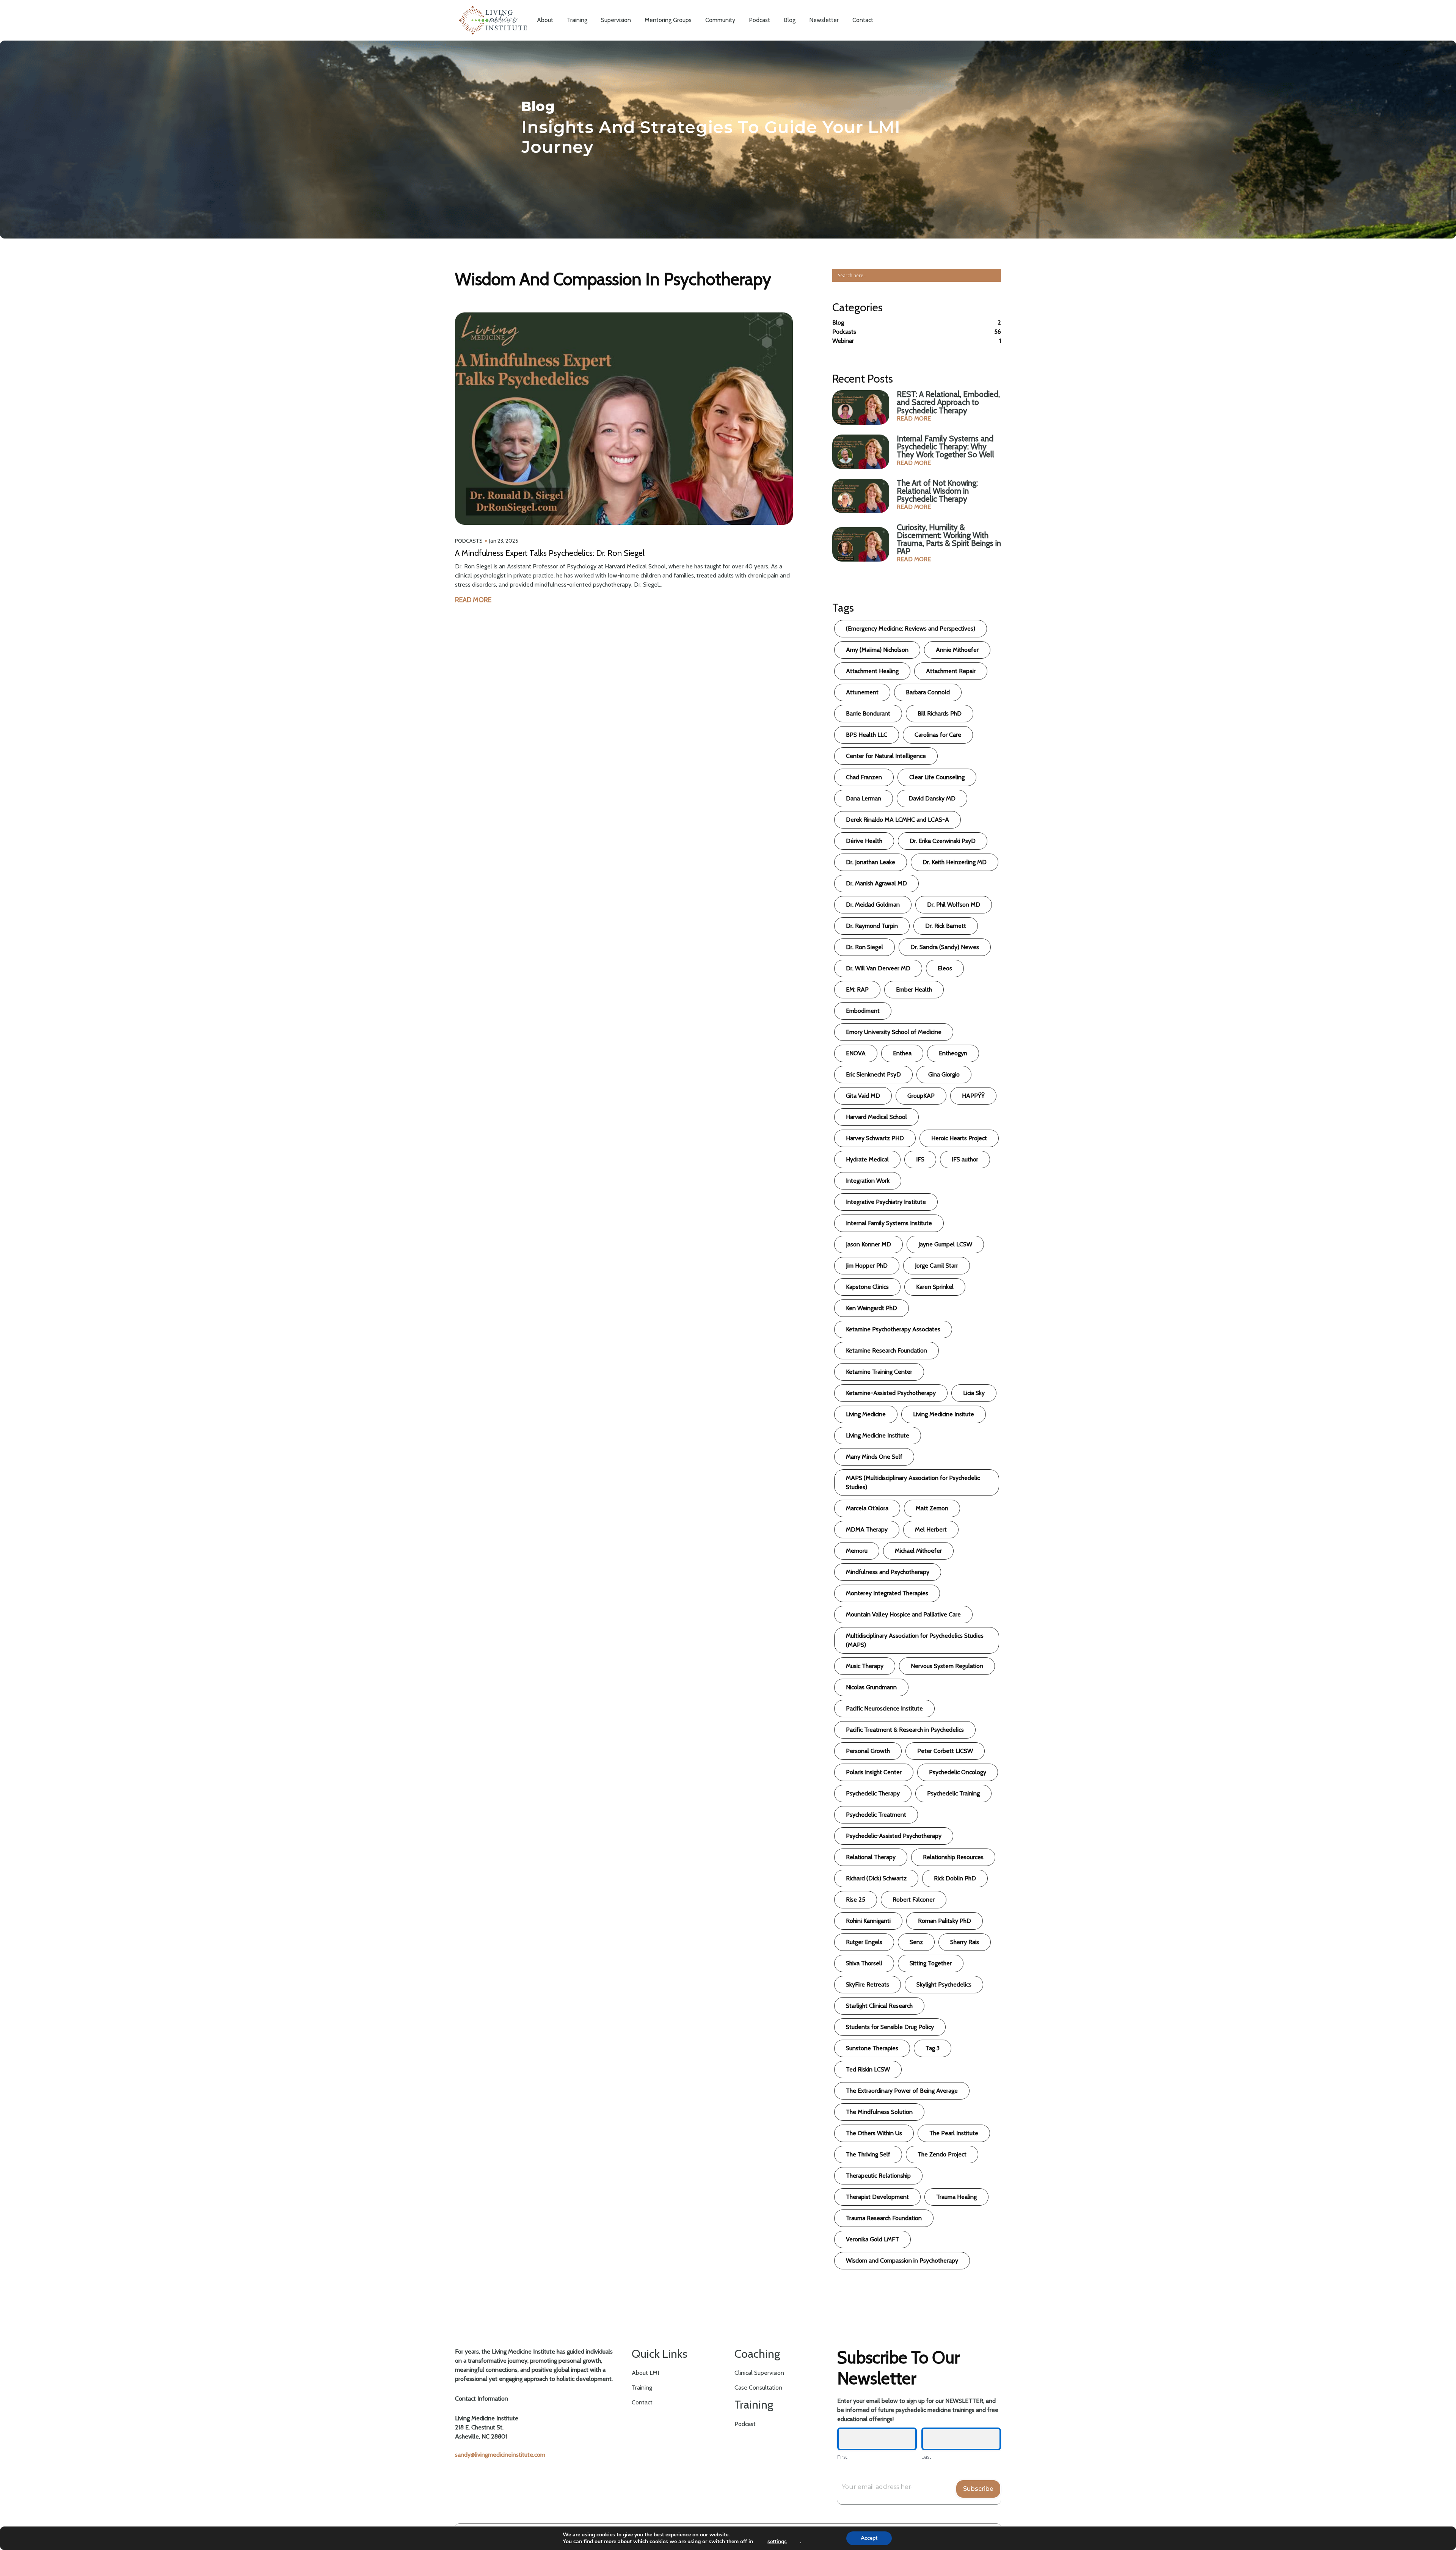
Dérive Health (864, 841)
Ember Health (914, 989)
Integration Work (868, 1181)
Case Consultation (758, 2388)
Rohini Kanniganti (868, 1921)
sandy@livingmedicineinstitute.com (500, 2455)
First (842, 2457)
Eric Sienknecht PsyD (873, 1074)
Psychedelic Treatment (876, 1815)
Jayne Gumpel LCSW (945, 1244)
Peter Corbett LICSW (945, 1751)
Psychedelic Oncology (958, 1772)
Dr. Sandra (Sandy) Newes (945, 947)
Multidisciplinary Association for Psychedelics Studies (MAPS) (915, 1640)
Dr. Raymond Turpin (872, 926)
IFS (920, 1159)
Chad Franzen (864, 777)
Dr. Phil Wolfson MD (954, 905)
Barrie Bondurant (868, 713)
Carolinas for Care (938, 735)
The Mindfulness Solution (879, 2112)
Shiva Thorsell (864, 1963)
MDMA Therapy (867, 1529)
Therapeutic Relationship (878, 2176)
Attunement (862, 692)
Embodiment (863, 1011)
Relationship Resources (953, 1857)
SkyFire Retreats (868, 1984)
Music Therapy (865, 1666)
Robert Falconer (914, 1900)
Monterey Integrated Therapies (887, 1593)
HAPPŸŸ (973, 1096)
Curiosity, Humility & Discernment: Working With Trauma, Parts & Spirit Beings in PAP (949, 539)
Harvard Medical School (876, 1117)
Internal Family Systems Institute (889, 1223)
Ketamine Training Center (879, 1372)
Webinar (843, 341)
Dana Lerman (864, 798)
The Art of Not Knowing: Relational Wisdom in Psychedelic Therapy (937, 491)
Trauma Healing (956, 2197)
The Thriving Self (868, 2154)
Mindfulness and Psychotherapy (888, 1572)
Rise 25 (856, 1900)
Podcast (745, 2424)
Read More (473, 600)
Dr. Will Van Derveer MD (878, 968)
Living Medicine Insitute (944, 1414)
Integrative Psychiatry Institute (886, 1202)
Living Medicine (866, 1414)
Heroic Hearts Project (959, 1138)
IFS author (965, 1159)
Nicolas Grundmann (871, 1687)
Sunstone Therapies (872, 2048)
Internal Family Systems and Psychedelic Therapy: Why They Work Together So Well (945, 446)
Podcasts (469, 541)
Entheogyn (953, 1053)
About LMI (645, 2373)
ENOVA (856, 1053)
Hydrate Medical (867, 1159)
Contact (642, 2402)
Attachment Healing (872, 671)
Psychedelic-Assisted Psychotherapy (894, 1836)
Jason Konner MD (868, 1244)
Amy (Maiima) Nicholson (877, 650)
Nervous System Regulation (947, 1666)
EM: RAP (857, 989)
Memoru (857, 1551)
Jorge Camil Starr (937, 1266)
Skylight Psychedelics (944, 1984)
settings (777, 2542)
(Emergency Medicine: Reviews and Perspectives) (911, 628)
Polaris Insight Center (874, 1772)
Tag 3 (933, 2048)
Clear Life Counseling (937, 777)
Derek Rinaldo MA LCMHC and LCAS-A (897, 820)
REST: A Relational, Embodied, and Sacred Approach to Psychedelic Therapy (948, 402)
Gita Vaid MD (863, 1096)
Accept (869, 2538)
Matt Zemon (932, 1508)
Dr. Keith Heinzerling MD (955, 862)
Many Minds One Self (874, 1457)
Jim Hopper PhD (867, 1266)
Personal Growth (868, 1751)
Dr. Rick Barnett (946, 926)
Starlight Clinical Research (879, 2006)
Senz (916, 1942)
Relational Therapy (871, 1857)
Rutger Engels (864, 1942)
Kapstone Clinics (867, 1287)
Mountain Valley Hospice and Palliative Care (903, 1614)
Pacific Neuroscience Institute (884, 1708)
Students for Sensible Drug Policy (890, 2027)
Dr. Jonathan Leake (871, 862)
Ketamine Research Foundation (886, 1350)
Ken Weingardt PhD (872, 1308)
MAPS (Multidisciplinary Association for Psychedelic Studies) (913, 1482)
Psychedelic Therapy (873, 1793)
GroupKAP (921, 1096)
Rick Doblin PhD (955, 1878)
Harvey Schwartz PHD (875, 1138)
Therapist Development (877, 2197)
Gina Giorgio (944, 1074)
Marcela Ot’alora (867, 1508)
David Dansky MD (932, 798)
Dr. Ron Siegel (864, 947)
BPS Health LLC (867, 735)
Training (642, 2388)
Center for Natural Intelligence (886, 756)
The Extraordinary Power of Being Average (902, 2091)
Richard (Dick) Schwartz (876, 1878)
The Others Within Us (874, 2133)
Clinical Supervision (759, 2373)
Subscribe (978, 2489)
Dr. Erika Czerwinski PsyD (943, 841)
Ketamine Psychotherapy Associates (893, 1329)
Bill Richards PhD (940, 713)
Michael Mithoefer (918, 1551)
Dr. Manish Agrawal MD (876, 883)
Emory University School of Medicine (894, 1032)
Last (926, 2457)
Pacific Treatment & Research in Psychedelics (905, 1730)
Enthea (902, 1053)
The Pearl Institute (954, 2133)
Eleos (945, 968)
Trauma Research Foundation (884, 2218)
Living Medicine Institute (878, 1435)
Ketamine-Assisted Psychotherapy (891, 1393)
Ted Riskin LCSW (868, 2069)
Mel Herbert (931, 1529)
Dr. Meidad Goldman (873, 905)
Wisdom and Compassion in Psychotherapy (902, 2260)
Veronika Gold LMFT (872, 2239)
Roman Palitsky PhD (945, 1921)
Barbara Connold (928, 692)
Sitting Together (931, 1963)
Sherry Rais (965, 1942)
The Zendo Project (942, 2154)
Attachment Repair (951, 671)
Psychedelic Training (953, 1793)
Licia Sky (974, 1393)
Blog (838, 322)
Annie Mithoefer (957, 650)
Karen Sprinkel (935, 1287)
